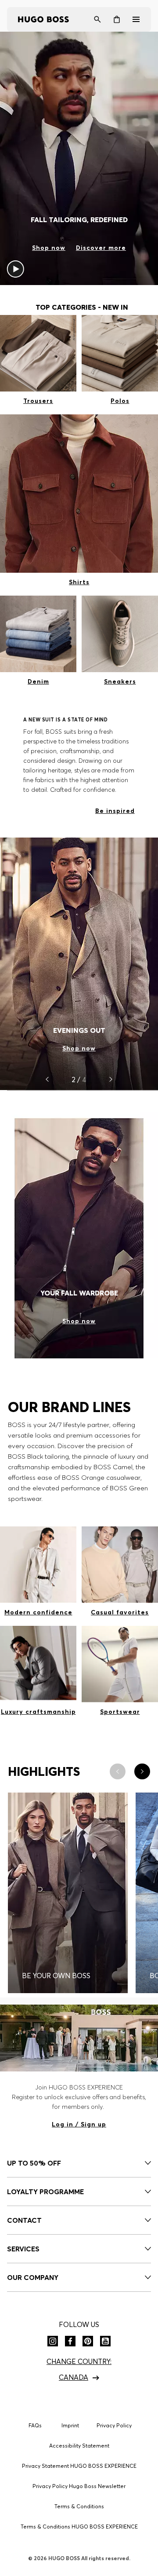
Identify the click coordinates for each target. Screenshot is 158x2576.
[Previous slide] (47, 1079)
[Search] (97, 19)
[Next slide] (111, 1079)
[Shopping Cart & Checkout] (117, 19)
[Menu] (136, 19)
